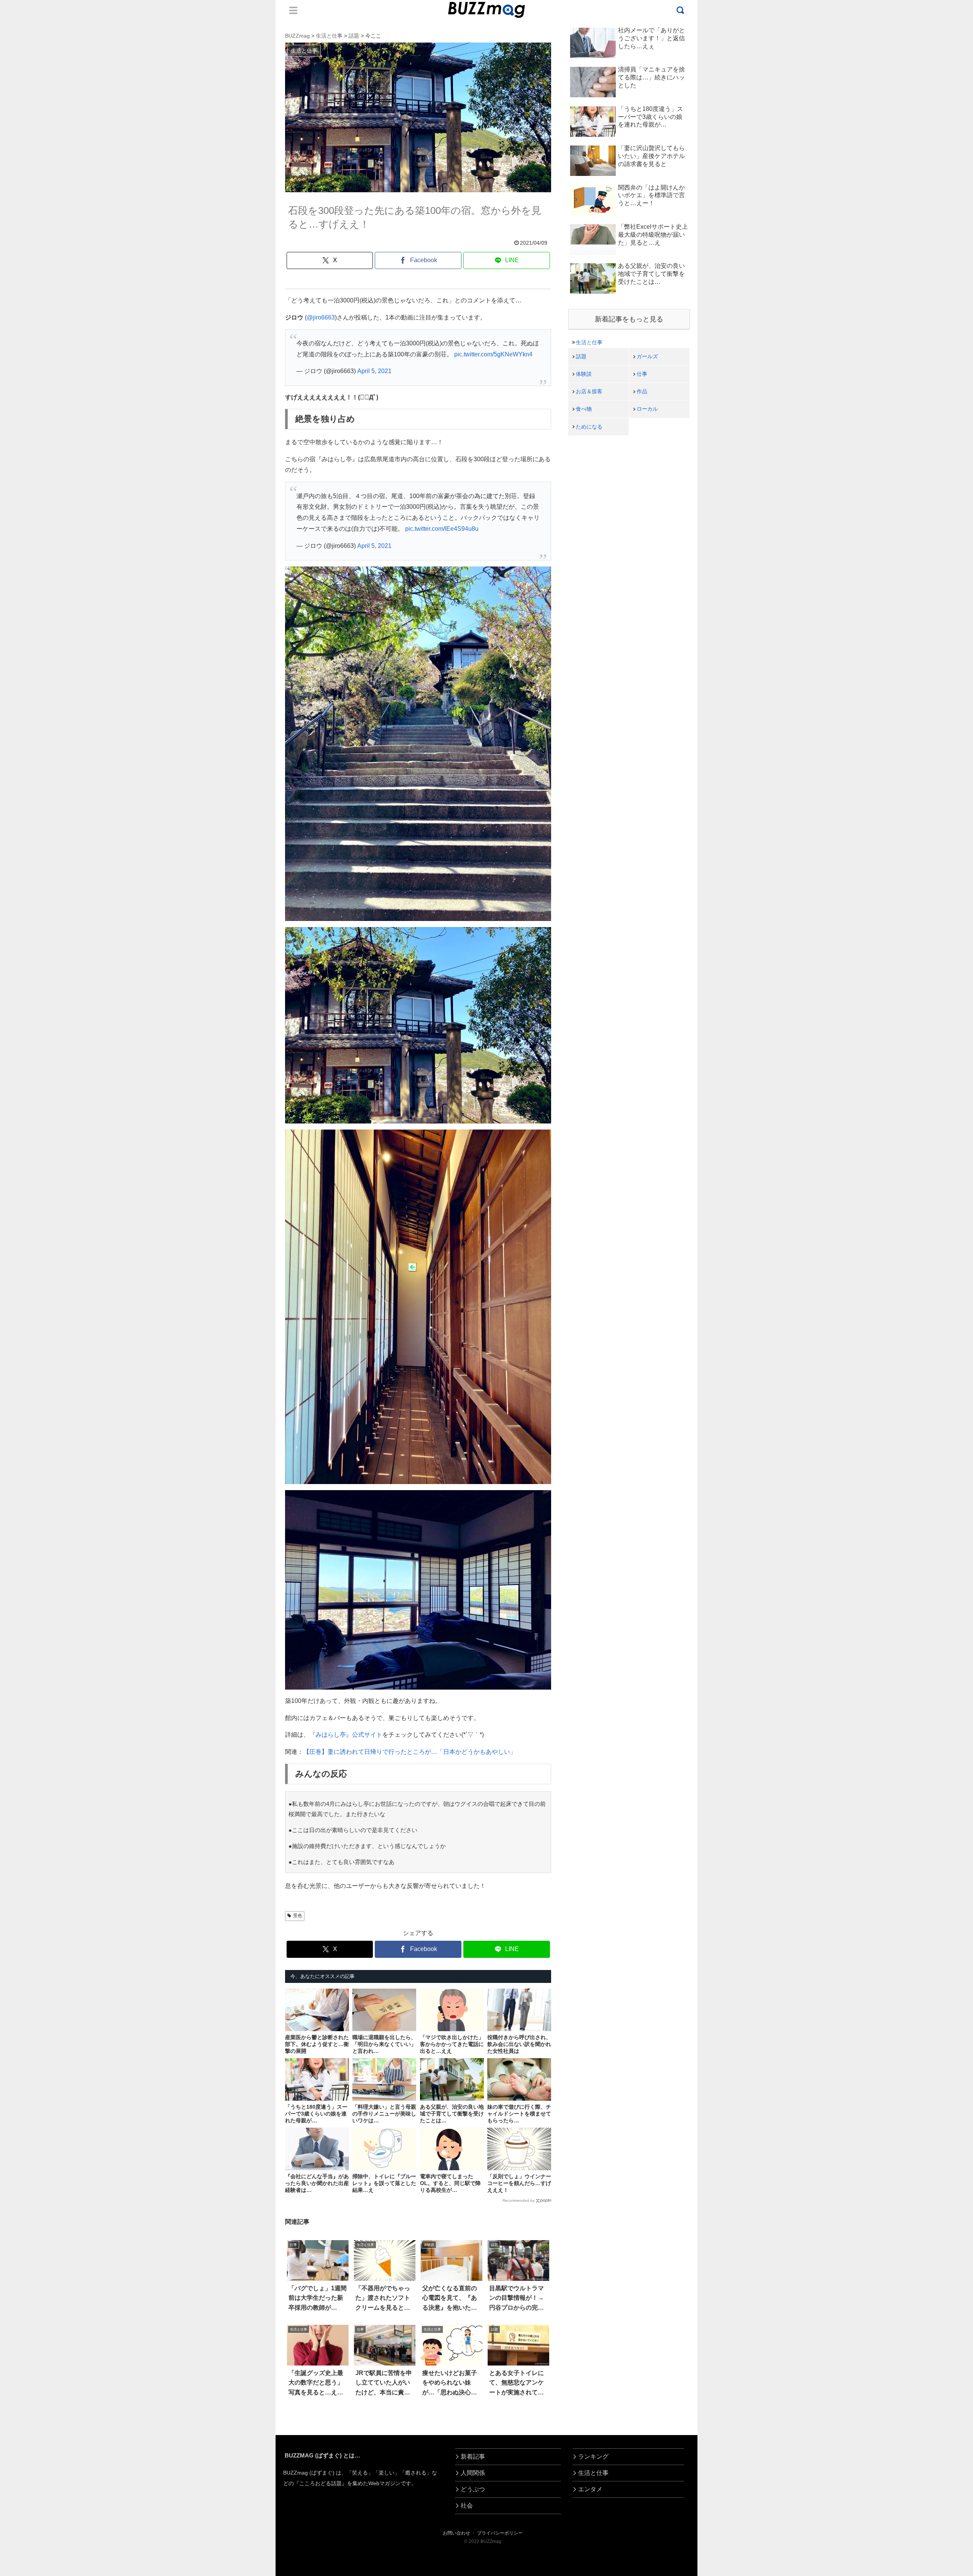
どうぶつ (473, 2489)
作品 (642, 391)
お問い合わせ (456, 2533)
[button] (54, 1709)
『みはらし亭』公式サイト (346, 1735)
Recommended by (518, 2200)
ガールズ (647, 356)
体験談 (584, 374)
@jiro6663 (321, 317)
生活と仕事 (589, 342)
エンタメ (590, 2489)
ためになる (589, 427)
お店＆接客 (589, 391)
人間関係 (473, 2473)
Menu (293, 10)
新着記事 (473, 2457)
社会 (467, 2506)
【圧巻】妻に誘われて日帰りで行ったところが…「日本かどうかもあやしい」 (410, 1752)
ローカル (647, 409)
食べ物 (584, 409)
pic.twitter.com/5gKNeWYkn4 (493, 354)
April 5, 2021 (374, 371)
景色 (298, 1916)
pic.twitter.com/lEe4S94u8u (442, 529)
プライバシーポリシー (500, 2533)
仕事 (642, 374)
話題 (581, 356)
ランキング (593, 2457)
